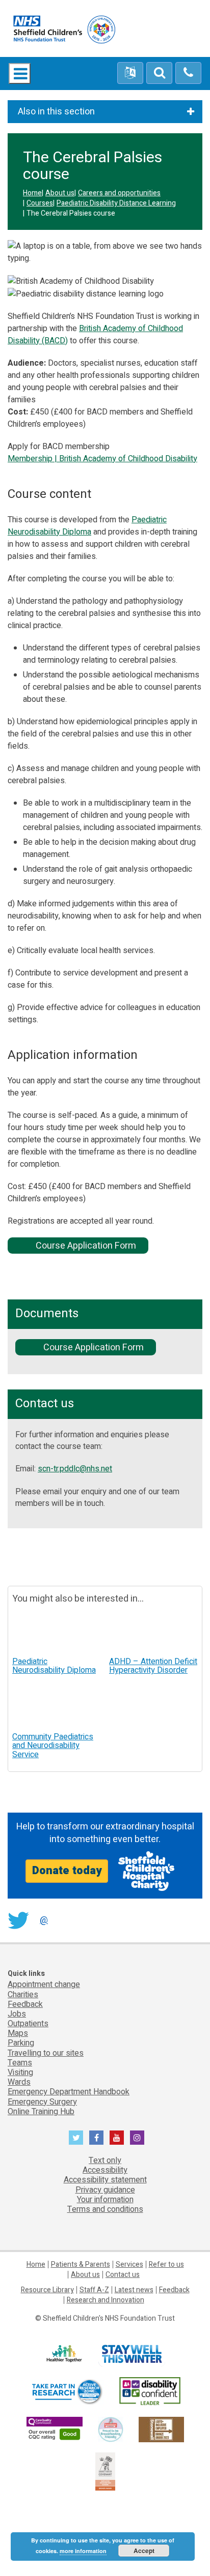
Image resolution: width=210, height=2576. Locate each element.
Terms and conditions (105, 2209)
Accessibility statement (105, 2180)
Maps (18, 2033)
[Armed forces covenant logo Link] (105, 2471)
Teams (20, 2063)
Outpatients (28, 2024)
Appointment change (44, 1985)
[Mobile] (188, 73)
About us (60, 193)
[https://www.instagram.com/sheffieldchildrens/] (137, 2138)
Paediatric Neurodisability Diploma (87, 526)
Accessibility (105, 2170)
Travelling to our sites (46, 2053)
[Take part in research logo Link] (67, 2392)
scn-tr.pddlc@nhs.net (75, 1469)
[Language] (130, 73)
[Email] (159, 73)
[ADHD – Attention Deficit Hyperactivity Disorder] (153, 1630)
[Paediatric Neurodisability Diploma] (57, 1630)
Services (129, 2264)
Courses (40, 203)
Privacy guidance (105, 2190)
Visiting (20, 2072)
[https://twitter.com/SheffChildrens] (76, 2138)
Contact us (123, 2275)
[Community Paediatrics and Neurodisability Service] (57, 1706)
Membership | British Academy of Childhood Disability (102, 459)
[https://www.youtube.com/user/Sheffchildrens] (117, 2138)
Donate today (67, 1871)
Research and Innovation (106, 2300)
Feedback (25, 2004)
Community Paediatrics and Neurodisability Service (53, 1746)
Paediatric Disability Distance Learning (116, 203)
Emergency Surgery (42, 2102)
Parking (21, 2043)
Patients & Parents (81, 2264)
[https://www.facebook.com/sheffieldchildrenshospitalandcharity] (96, 2138)
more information (83, 2551)
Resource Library (47, 2290)
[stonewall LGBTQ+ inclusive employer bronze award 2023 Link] (161, 2429)
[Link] (111, 2429)
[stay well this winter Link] (132, 2354)
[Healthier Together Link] (64, 2354)
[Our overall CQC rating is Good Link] (55, 2429)
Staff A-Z (94, 2290)
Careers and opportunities (119, 193)
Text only (105, 2160)
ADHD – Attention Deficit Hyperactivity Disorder (153, 1666)
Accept (144, 2551)
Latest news (134, 2290)
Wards (19, 2082)
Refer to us (166, 2264)
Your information (105, 2200)
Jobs (17, 2014)
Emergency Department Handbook (69, 2092)
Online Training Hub (41, 2112)
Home (32, 193)
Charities (23, 1995)
